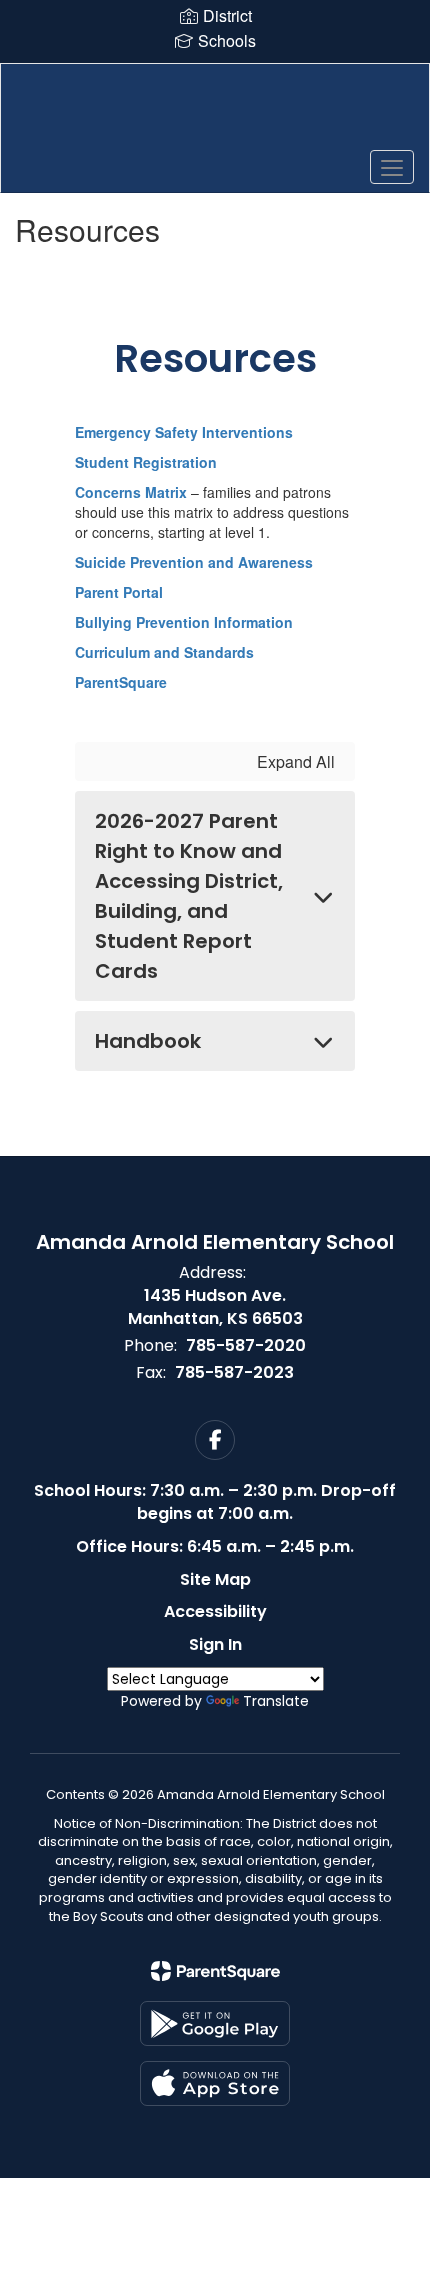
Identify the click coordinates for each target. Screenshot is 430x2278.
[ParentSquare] (215, 1971)
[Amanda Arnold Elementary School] (215, 113)
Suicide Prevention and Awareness (194, 562)
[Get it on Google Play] (215, 2023)
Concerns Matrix (131, 492)
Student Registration (146, 462)
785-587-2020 (246, 1345)
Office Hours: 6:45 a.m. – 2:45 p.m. (215, 1546)
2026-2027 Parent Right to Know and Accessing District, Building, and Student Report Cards (189, 896)
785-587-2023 (234, 1372)
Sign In (215, 1644)
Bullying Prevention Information (184, 622)
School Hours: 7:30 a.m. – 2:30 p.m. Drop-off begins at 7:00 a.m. (215, 1502)
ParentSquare (121, 682)
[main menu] (392, 167)
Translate (276, 1701)
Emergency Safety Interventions (184, 432)
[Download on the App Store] (215, 2083)
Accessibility (215, 1611)
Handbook (148, 1041)
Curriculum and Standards (164, 652)
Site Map (215, 1579)
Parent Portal (119, 592)
